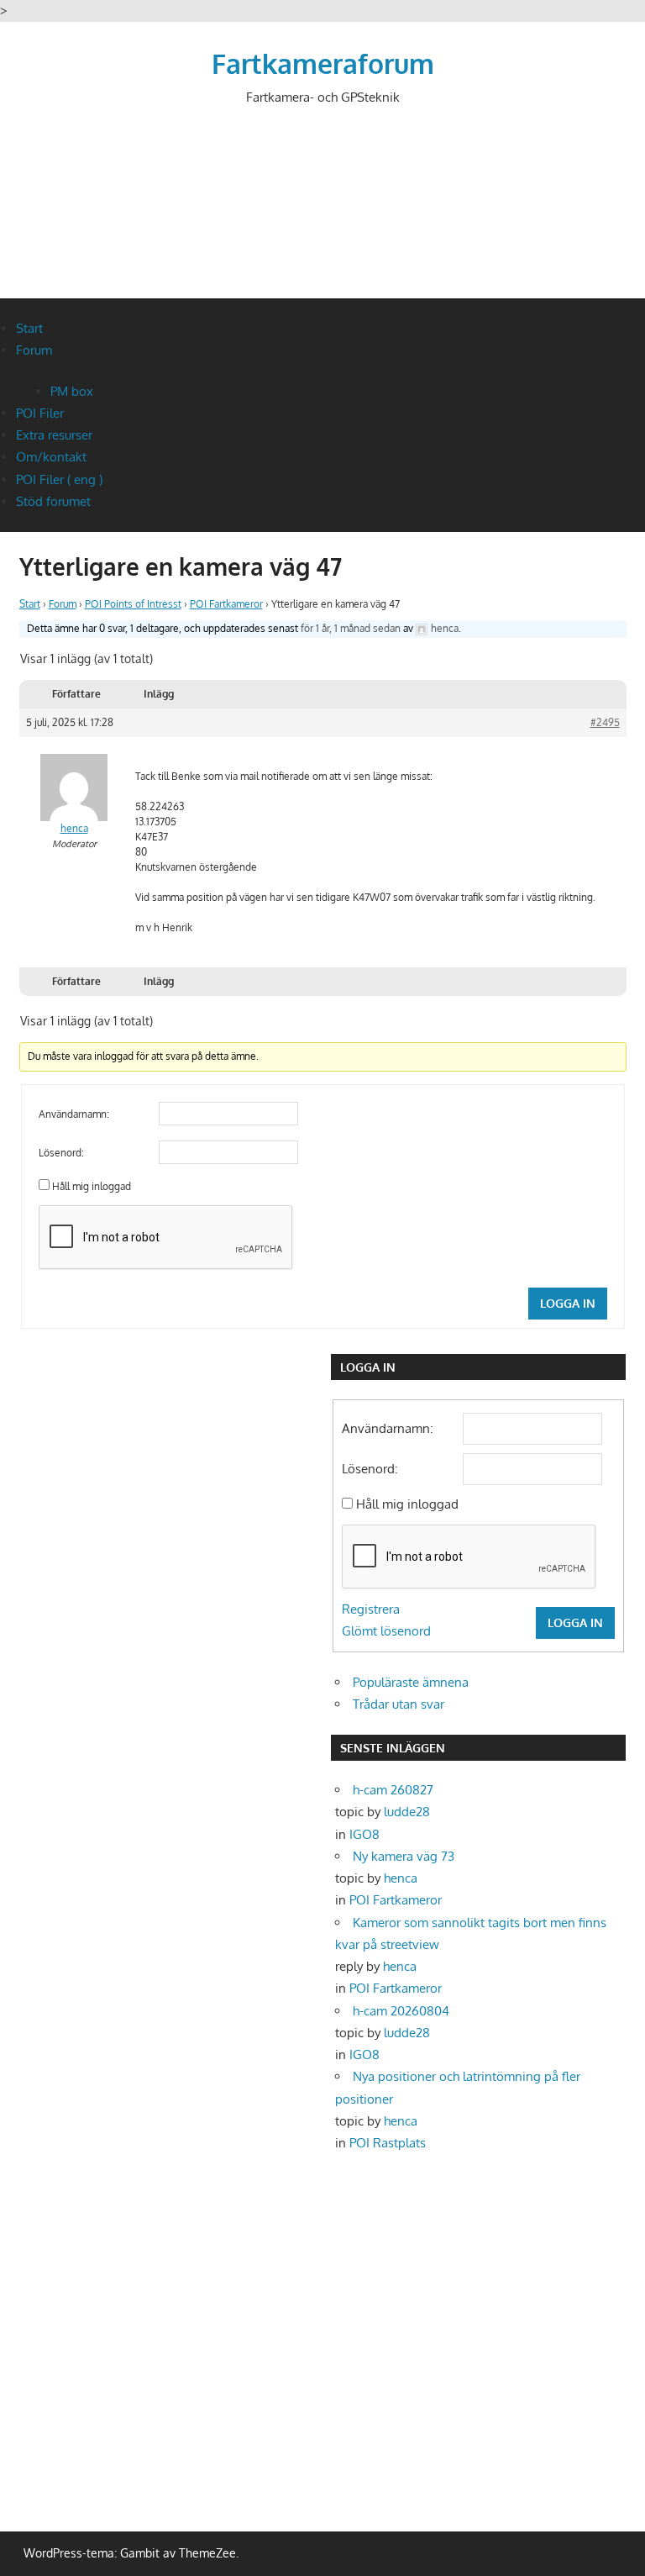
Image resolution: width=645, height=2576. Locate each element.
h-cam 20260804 (401, 2011)
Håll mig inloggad (92, 1186)
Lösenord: (61, 1153)
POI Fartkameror (226, 604)
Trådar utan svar (399, 1704)
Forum (34, 350)
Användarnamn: (74, 1114)
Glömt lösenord (386, 1631)
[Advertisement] (325, 216)
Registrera (371, 1609)
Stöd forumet (53, 501)
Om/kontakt (51, 457)
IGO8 (364, 1834)
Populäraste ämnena (411, 1682)
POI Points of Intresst (133, 604)
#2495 (605, 722)
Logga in (568, 1303)
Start (29, 328)
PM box (72, 391)
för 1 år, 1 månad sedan (351, 628)
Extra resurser (54, 435)
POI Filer (40, 413)
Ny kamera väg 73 (404, 1856)
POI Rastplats (388, 2143)
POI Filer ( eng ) (59, 479)
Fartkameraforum (323, 63)
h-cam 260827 (393, 1790)
